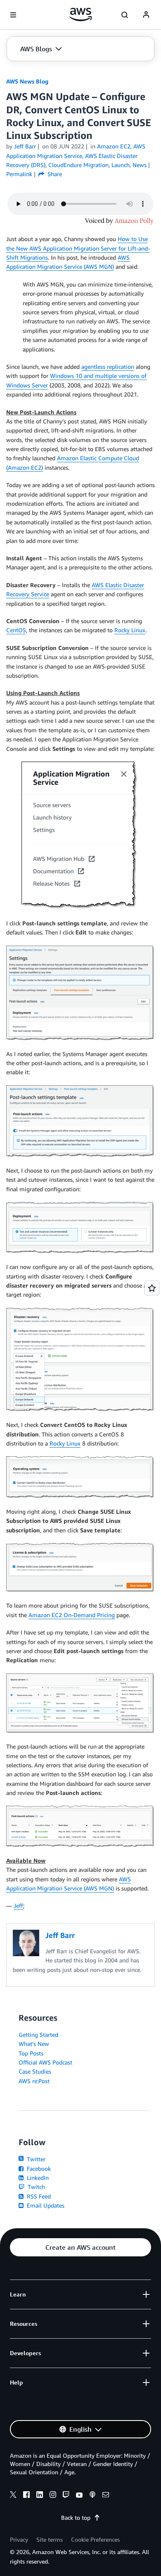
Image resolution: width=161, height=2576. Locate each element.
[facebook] (26, 2496)
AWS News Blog (27, 81)
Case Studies (35, 2071)
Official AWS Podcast (45, 2062)
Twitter (35, 2159)
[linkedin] (40, 2496)
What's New (34, 2044)
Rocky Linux (130, 630)
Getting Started (38, 2035)
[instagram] (53, 2496)
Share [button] (54, 174)
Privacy (19, 2539)
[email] (106, 2496)
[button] (41, 49)
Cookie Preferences (95, 2539)
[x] (13, 2496)
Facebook (38, 2169)
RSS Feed (38, 2196)
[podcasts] (92, 2496)
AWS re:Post (34, 2081)
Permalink (19, 174)
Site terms (50, 2539)
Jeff (18, 1906)
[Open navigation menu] (13, 15)
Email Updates (45, 2205)
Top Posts (31, 2053)
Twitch (36, 2187)
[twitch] (66, 2496)
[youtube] (79, 2496)
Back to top (76, 2517)
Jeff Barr (25, 146)
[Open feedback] (152, 1288)
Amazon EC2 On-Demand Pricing (72, 1615)
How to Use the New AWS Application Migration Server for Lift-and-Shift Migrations (78, 248)
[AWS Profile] (146, 15)
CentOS (16, 630)
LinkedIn (37, 2178)
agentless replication (108, 367)
